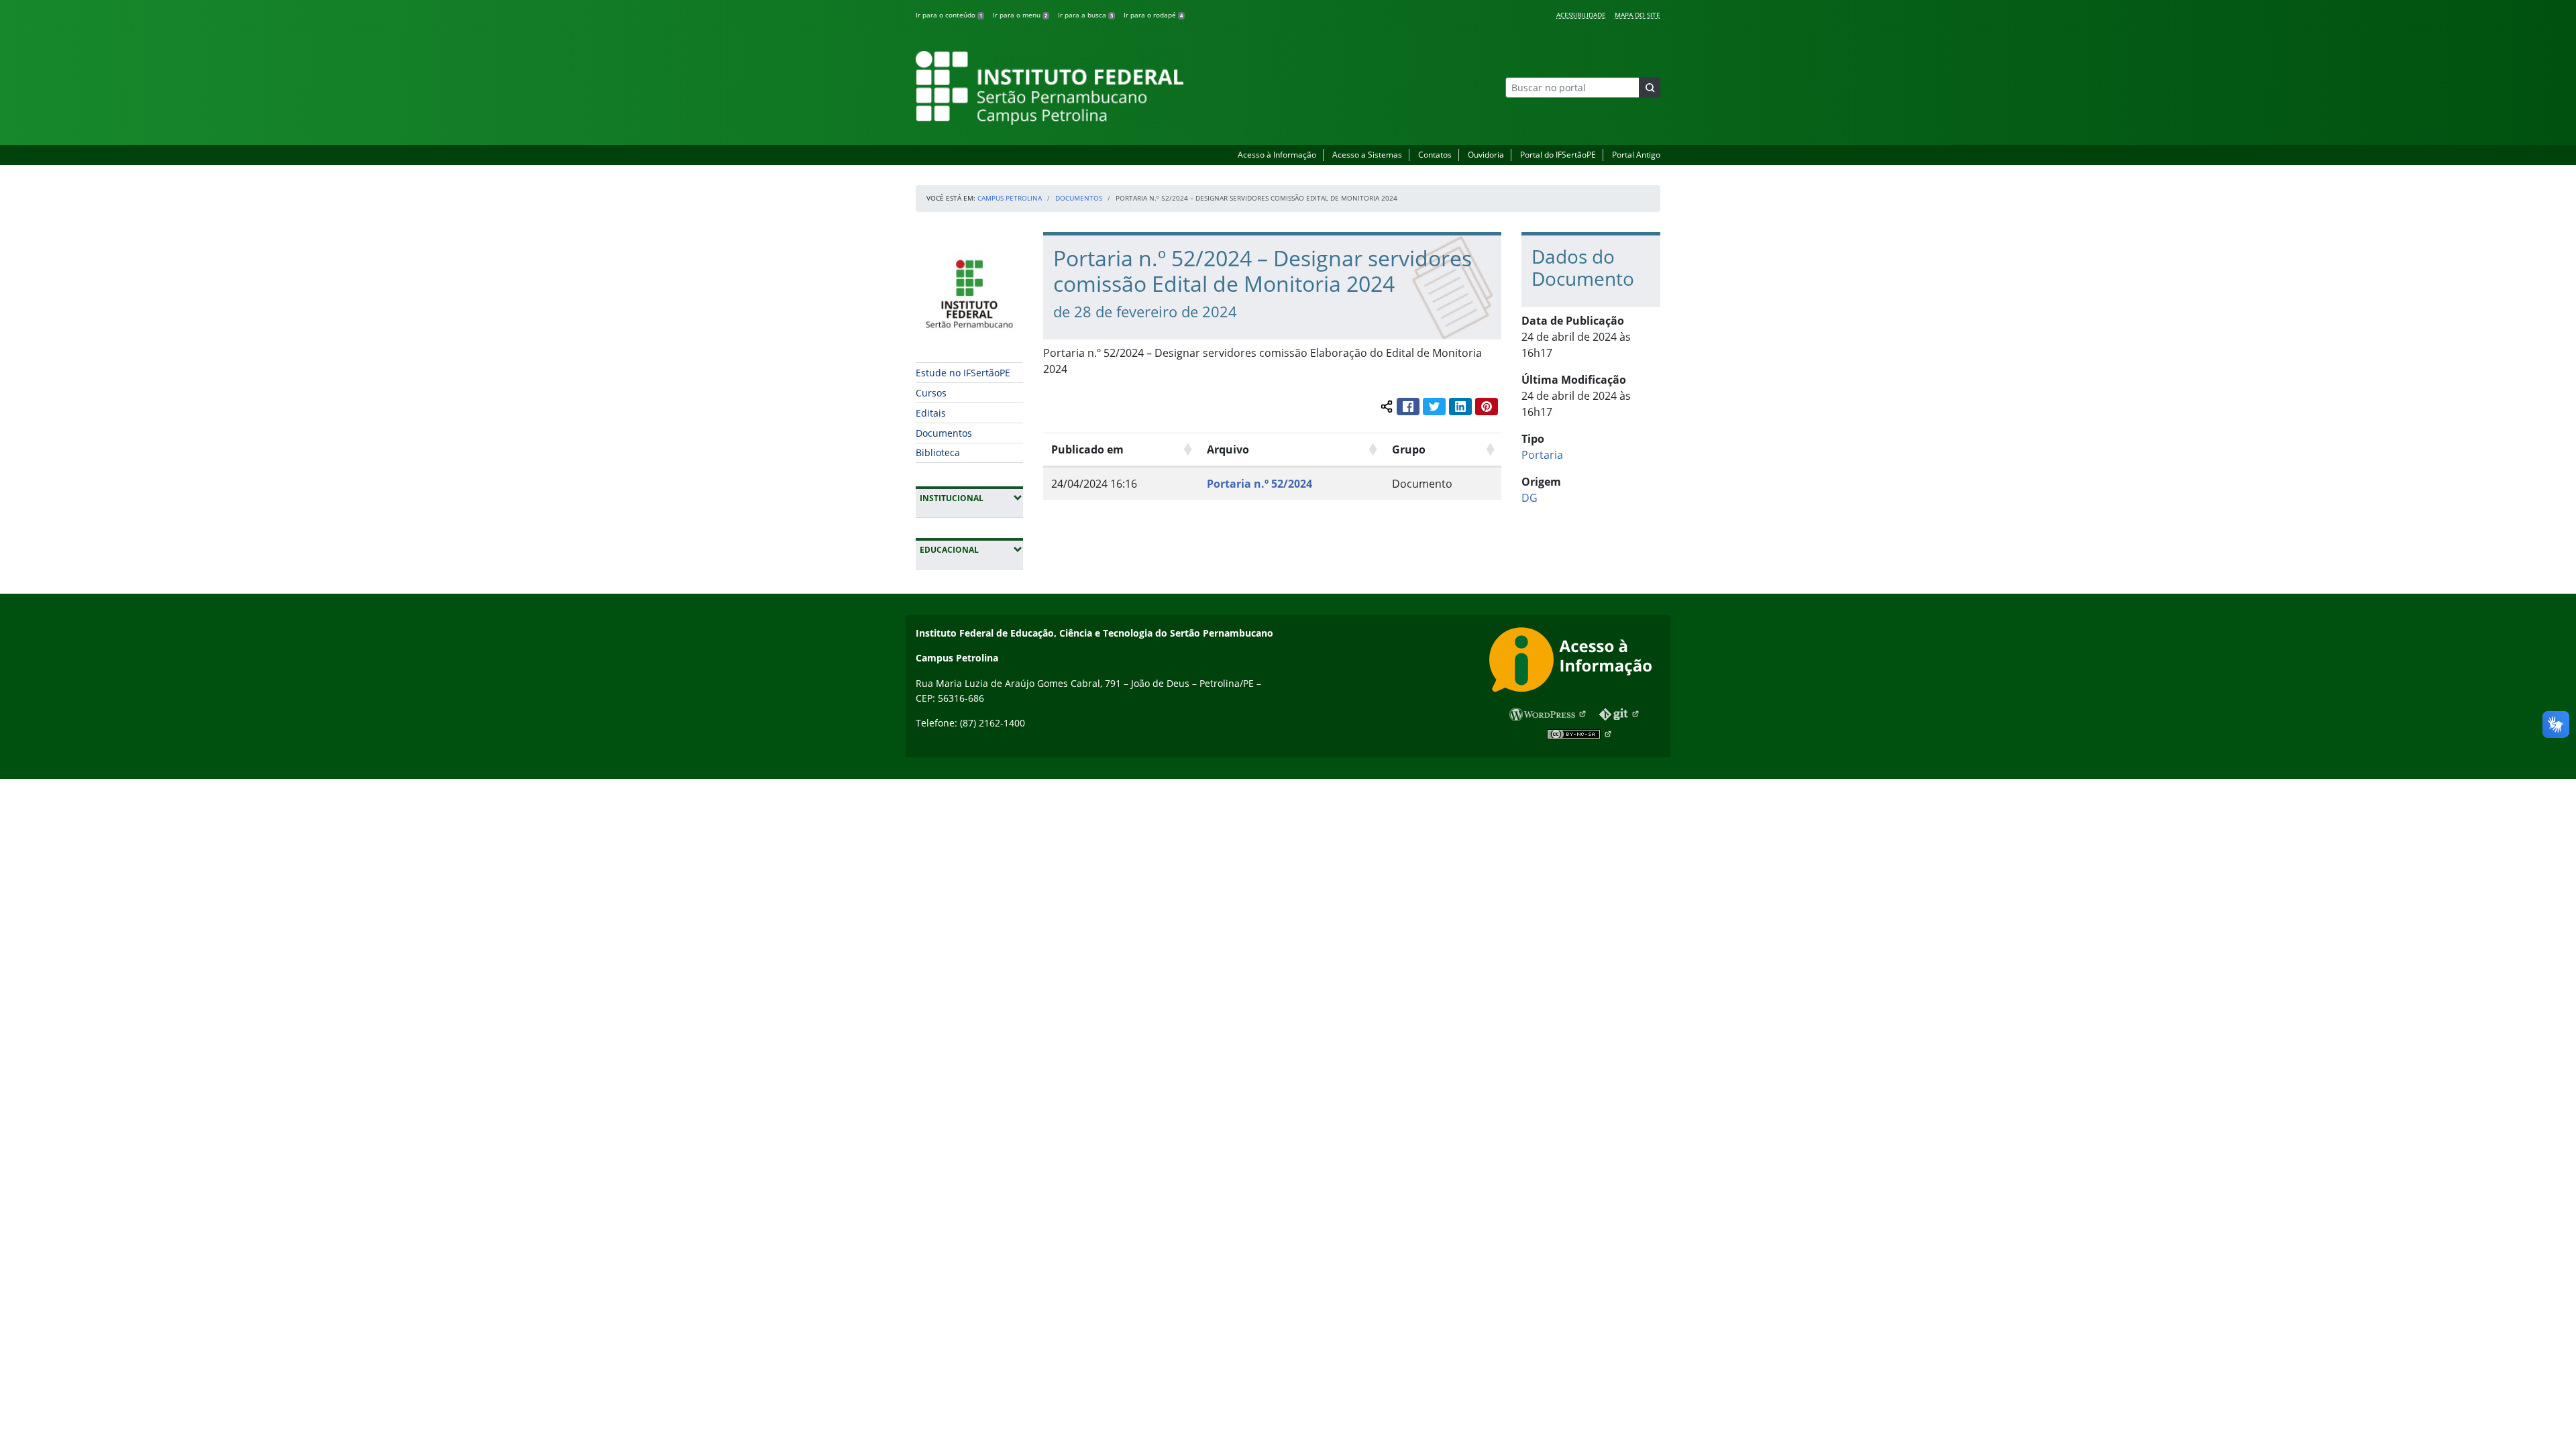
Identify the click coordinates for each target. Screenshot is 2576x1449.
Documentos (1079, 198)
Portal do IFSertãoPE (1558, 155)
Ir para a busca (1085, 15)
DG (1529, 498)
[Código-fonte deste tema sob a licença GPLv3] (1620, 714)
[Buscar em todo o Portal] (1650, 88)
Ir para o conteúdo (949, 15)
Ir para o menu (1020, 15)
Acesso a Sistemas (1367, 155)
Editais (931, 413)
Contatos (1435, 155)
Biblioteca (938, 452)
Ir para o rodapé (1153, 15)
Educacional (971, 549)
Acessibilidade (1581, 15)
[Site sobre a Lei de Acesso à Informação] (1575, 662)
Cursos (931, 393)
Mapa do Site (1638, 15)
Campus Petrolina (1010, 198)
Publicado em (1087, 449)
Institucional (971, 498)
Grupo (1409, 449)
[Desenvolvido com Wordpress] (1548, 714)
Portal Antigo (1636, 155)
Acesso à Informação (1277, 155)
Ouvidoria (1486, 155)
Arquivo (1228, 449)
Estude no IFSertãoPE (963, 373)
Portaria (1542, 455)
